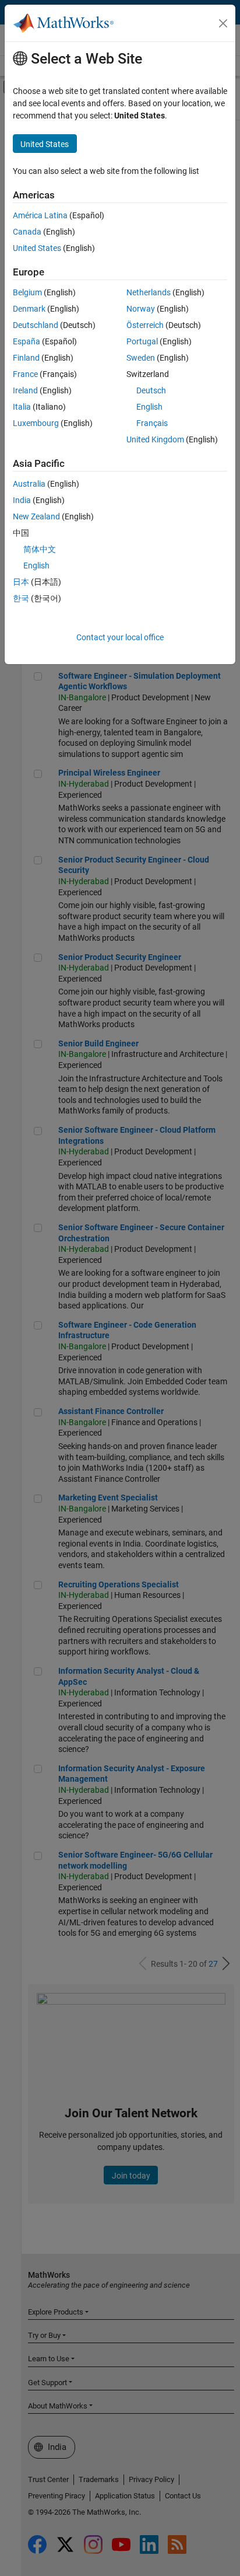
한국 (21, 598)
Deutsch (151, 390)
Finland (26, 358)
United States (37, 248)
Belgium (27, 292)
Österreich (145, 325)
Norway (141, 309)
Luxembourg (36, 423)
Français (152, 423)
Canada (27, 232)
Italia (22, 407)
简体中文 (40, 549)
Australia (29, 484)
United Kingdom (155, 439)
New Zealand (36, 516)
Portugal (142, 341)
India (22, 500)
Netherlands (149, 292)
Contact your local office (120, 637)
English (149, 407)
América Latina (40, 215)
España (27, 341)
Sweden (141, 358)
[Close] (223, 23)
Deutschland (36, 325)
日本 (21, 582)
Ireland (25, 390)
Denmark (29, 309)
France (25, 374)
